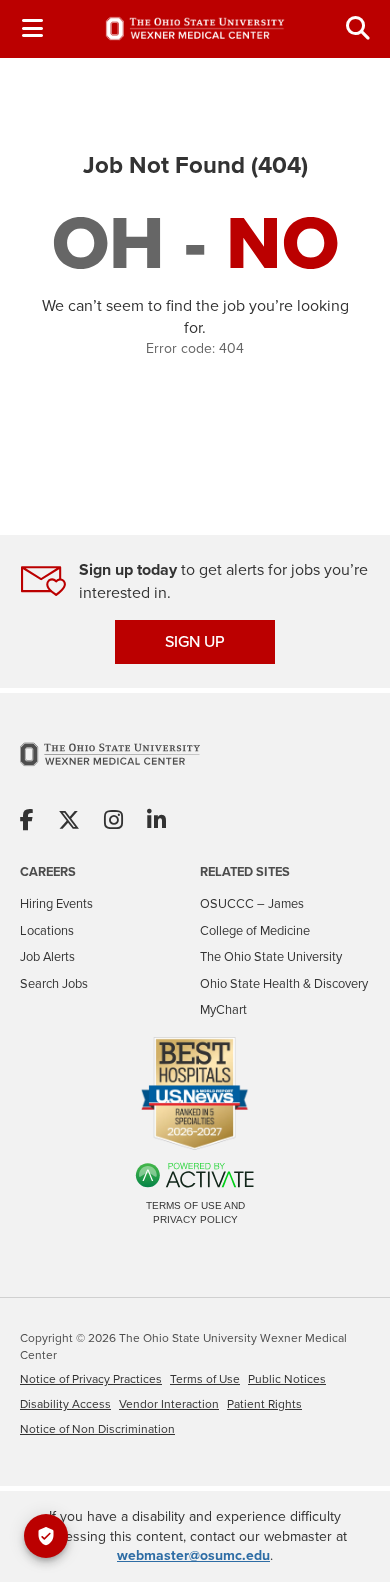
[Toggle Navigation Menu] (32, 28)
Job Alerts (47, 956)
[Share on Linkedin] (156, 821)
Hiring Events (56, 903)
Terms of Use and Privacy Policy (195, 1212)
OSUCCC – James (252, 903)
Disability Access (65, 1404)
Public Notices (287, 1379)
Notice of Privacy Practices (91, 1379)
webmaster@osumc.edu (193, 1555)
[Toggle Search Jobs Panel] (358, 28)
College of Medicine (255, 930)
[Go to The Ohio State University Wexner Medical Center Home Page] (110, 766)
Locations (47, 930)
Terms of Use (205, 1379)
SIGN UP (195, 641)
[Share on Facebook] (27, 821)
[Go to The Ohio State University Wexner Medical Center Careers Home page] (195, 28)
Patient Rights (264, 1404)
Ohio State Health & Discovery (284, 983)
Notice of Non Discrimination (97, 1429)
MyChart (223, 1009)
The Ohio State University (271, 956)
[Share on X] (69, 821)
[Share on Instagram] (113, 821)
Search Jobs (54, 983)
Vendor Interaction (169, 1404)
